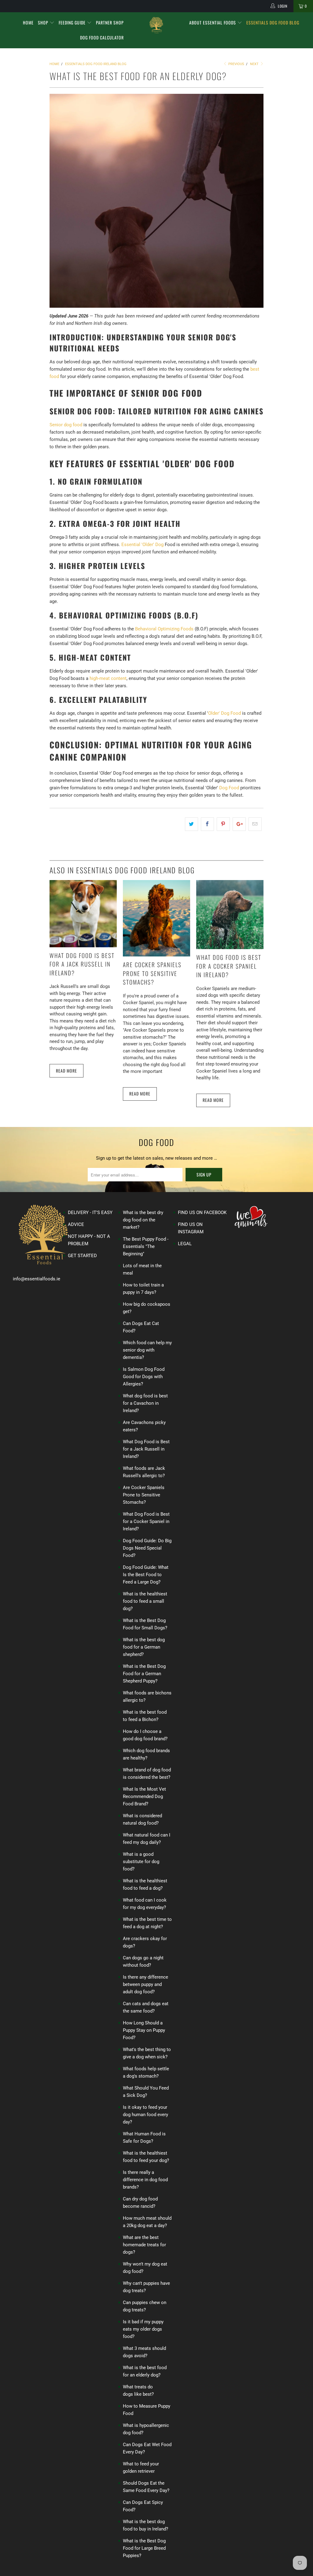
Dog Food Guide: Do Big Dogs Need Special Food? (147, 1548)
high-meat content (108, 678)
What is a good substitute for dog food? (141, 1862)
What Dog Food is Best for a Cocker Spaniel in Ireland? (229, 966)
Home (28, 22)
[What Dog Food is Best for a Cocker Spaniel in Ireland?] (230, 948)
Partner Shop (110, 22)
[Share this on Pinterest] (223, 824)
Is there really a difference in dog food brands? (145, 2180)
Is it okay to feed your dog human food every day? (145, 2115)
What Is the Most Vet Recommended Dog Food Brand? (144, 1796)
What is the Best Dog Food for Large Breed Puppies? (144, 2548)
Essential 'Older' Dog (142, 545)
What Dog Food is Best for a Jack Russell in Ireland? (82, 964)
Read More (66, 1071)
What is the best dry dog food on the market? (143, 1220)
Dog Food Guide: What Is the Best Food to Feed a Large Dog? (146, 1575)
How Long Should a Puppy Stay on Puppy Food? (144, 2030)
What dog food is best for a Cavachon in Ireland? (145, 1403)
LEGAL (185, 1244)
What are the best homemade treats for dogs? (144, 2245)
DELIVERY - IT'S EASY (90, 1213)
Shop (44, 22)
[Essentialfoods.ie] (156, 25)
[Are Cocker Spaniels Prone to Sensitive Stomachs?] (156, 955)
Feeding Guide (73, 22)
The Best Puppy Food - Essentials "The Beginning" (146, 1246)
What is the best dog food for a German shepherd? (144, 1647)
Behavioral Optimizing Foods (164, 629)
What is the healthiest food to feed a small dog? (145, 1601)
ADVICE (76, 1224)
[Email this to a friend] (255, 824)
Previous (236, 64)
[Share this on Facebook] (207, 824)
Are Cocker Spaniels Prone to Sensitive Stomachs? (152, 973)
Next (255, 64)
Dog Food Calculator (102, 37)
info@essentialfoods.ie (37, 1279)
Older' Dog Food (225, 713)
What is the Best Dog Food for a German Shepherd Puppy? (144, 1674)
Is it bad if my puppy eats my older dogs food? (143, 2329)
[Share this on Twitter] (191, 824)
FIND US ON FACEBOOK (202, 1213)
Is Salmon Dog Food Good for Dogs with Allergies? (144, 1377)
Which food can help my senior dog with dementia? (147, 1350)
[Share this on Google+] (239, 824)
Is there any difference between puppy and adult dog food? (145, 1984)
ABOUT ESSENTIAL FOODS (213, 22)
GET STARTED (82, 1256)
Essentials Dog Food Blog (273, 22)
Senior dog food (66, 425)
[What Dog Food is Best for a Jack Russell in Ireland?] (83, 946)
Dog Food (229, 788)
